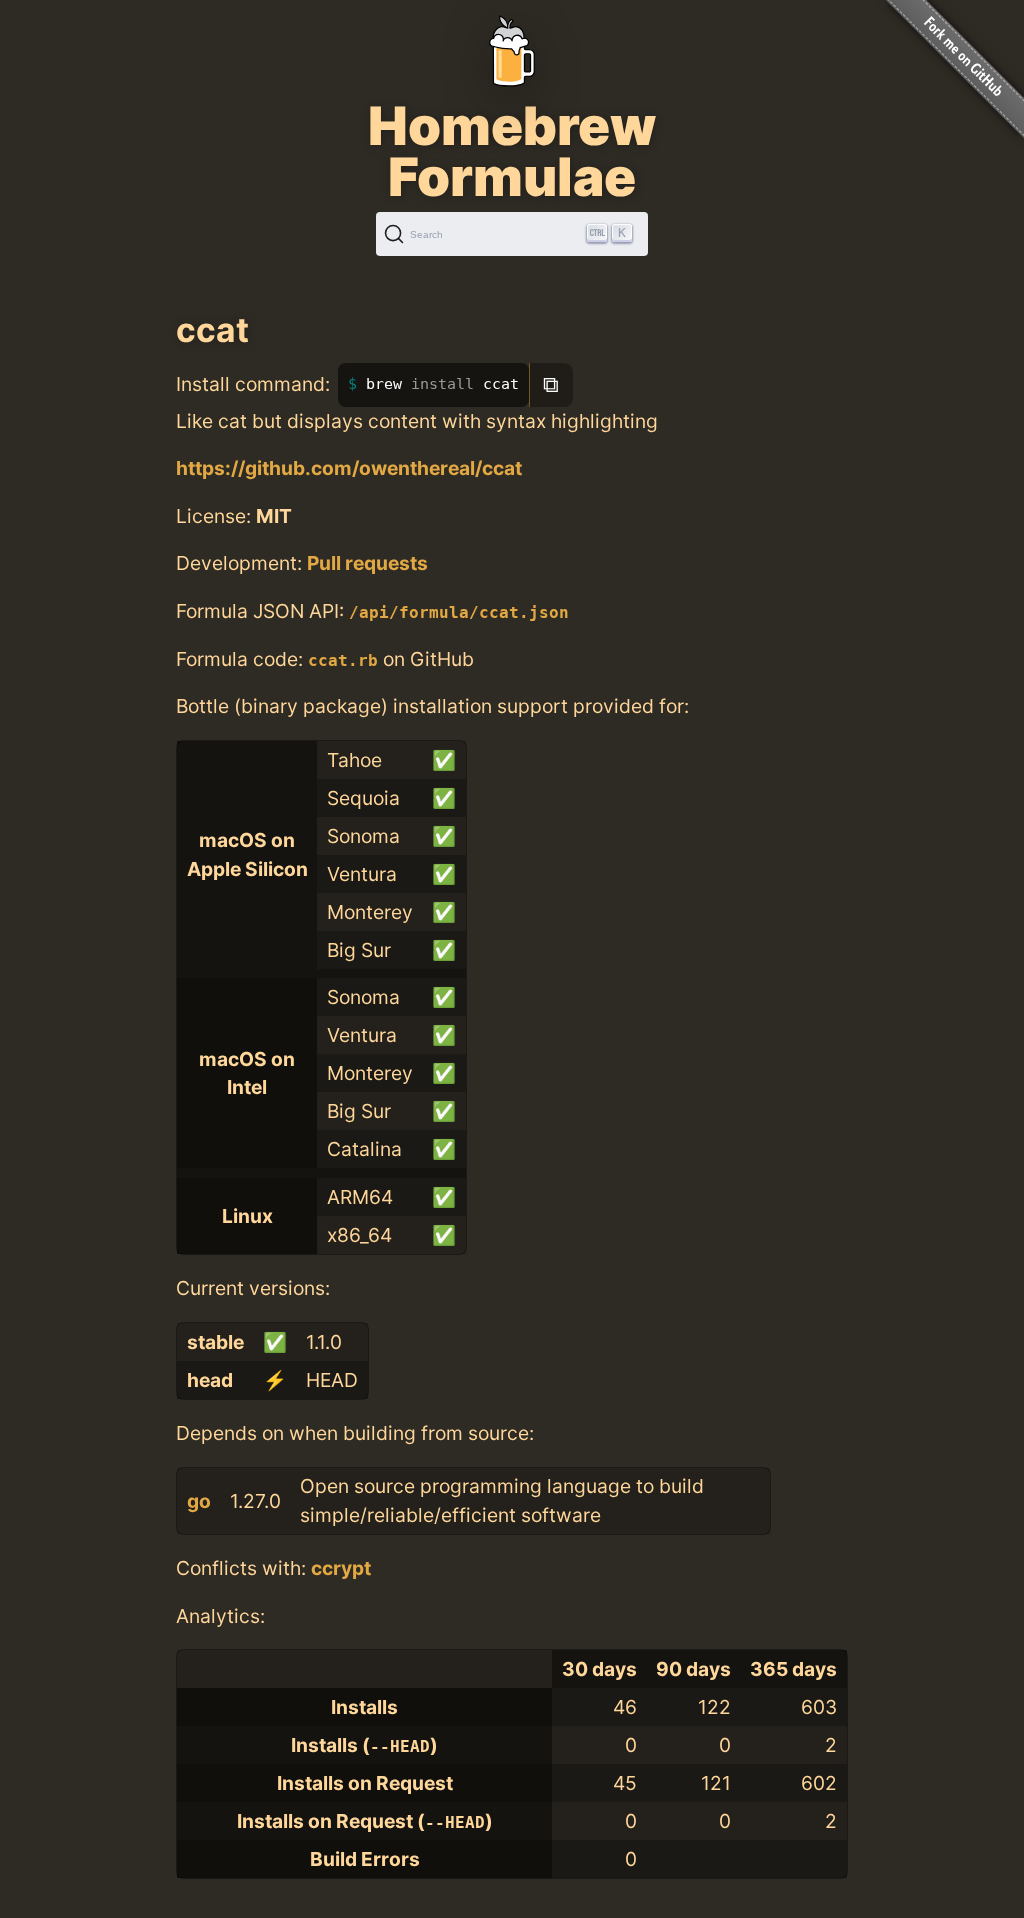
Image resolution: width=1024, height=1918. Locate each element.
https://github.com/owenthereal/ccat (349, 468)
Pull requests (367, 563)
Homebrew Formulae (512, 151)
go (199, 1501)
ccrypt (341, 1568)
